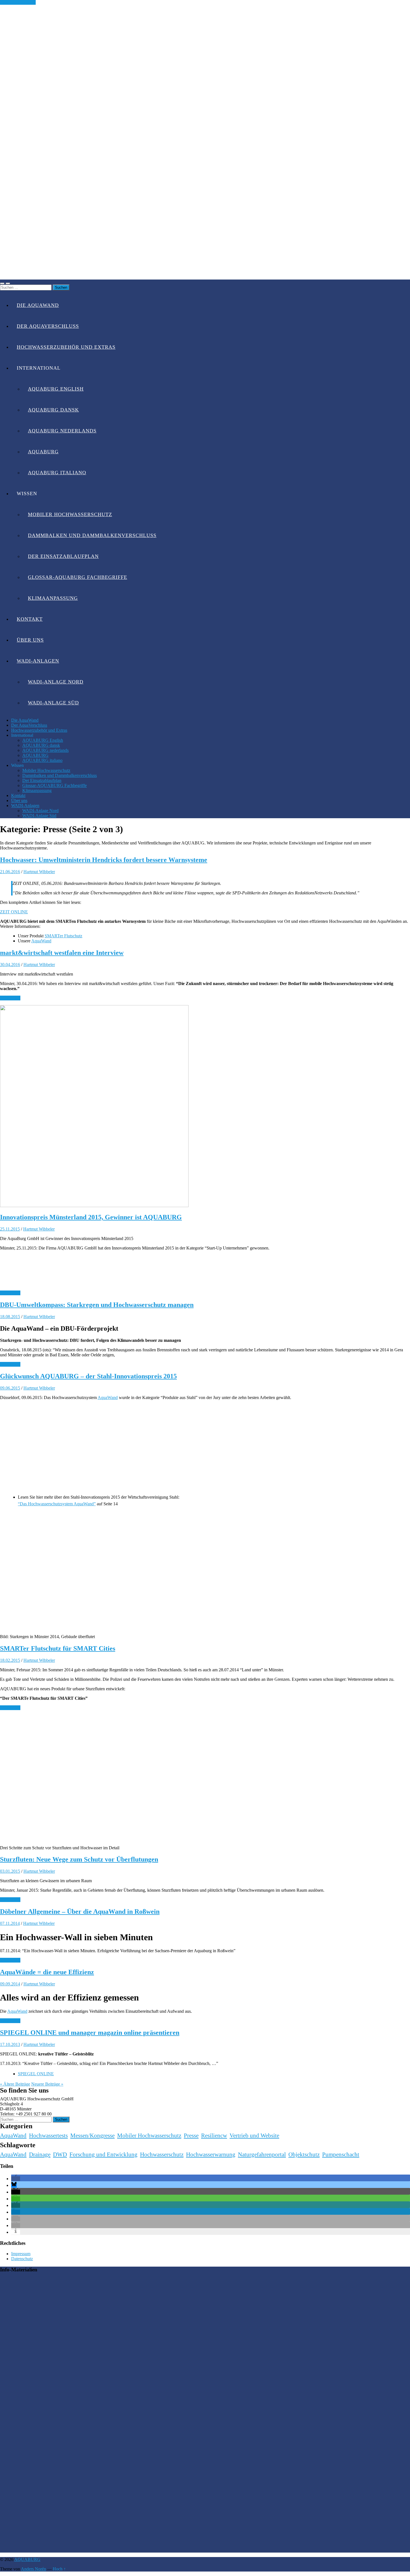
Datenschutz (22, 2259)
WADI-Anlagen (38, 661)
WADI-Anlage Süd (53, 703)
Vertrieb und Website (254, 2136)
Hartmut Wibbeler (39, 872)
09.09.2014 (10, 1984)
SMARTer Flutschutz (63, 936)
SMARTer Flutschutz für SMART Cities (58, 1648)
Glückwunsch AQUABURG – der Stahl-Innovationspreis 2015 (88, 1376)
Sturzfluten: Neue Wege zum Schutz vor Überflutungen (79, 1859)
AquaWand (41, 941)
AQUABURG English (56, 389)
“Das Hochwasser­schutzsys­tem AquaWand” (57, 1504)
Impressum (21, 2254)
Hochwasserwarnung (211, 2154)
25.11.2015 (10, 1229)
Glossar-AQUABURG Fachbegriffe (78, 577)
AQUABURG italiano (57, 473)
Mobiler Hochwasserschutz (70, 514)
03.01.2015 (10, 1871)
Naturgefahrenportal (262, 2154)
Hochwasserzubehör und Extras (66, 347)
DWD (60, 2154)
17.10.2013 (10, 2044)
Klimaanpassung (53, 598)
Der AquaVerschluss (48, 326)
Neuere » (47, 2084)
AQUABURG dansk (53, 410)
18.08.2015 (10, 1317)
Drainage (40, 2154)
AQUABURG (43, 452)
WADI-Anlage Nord (56, 682)
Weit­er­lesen (10, 998)
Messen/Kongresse (92, 2136)
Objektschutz (304, 2154)
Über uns (30, 640)
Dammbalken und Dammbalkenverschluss (92, 535)
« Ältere (15, 2084)
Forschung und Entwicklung (103, 2154)
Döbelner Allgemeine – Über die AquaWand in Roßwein (80, 1911)
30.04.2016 (10, 965)
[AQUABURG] (205, 277)
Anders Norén (33, 2569)
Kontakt (30, 619)
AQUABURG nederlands (62, 431)
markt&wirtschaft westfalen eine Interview (62, 953)
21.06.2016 (10, 872)
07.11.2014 (10, 1923)
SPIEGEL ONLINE (36, 2074)
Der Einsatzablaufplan (63, 556)
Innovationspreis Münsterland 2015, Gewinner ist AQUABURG (91, 1217)
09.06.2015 (10, 1388)
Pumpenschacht (341, 2154)
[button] (16, 2179)
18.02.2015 (10, 1660)
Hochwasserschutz (162, 2154)
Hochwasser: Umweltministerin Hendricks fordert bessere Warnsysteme (104, 860)
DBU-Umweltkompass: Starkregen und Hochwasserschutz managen (97, 1305)
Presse (191, 2136)
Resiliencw (214, 2136)
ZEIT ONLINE (14, 912)
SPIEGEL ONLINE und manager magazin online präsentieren (90, 2033)
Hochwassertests (48, 2136)
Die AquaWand (38, 305)
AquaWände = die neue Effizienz (47, 1972)
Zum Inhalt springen (18, 2)
